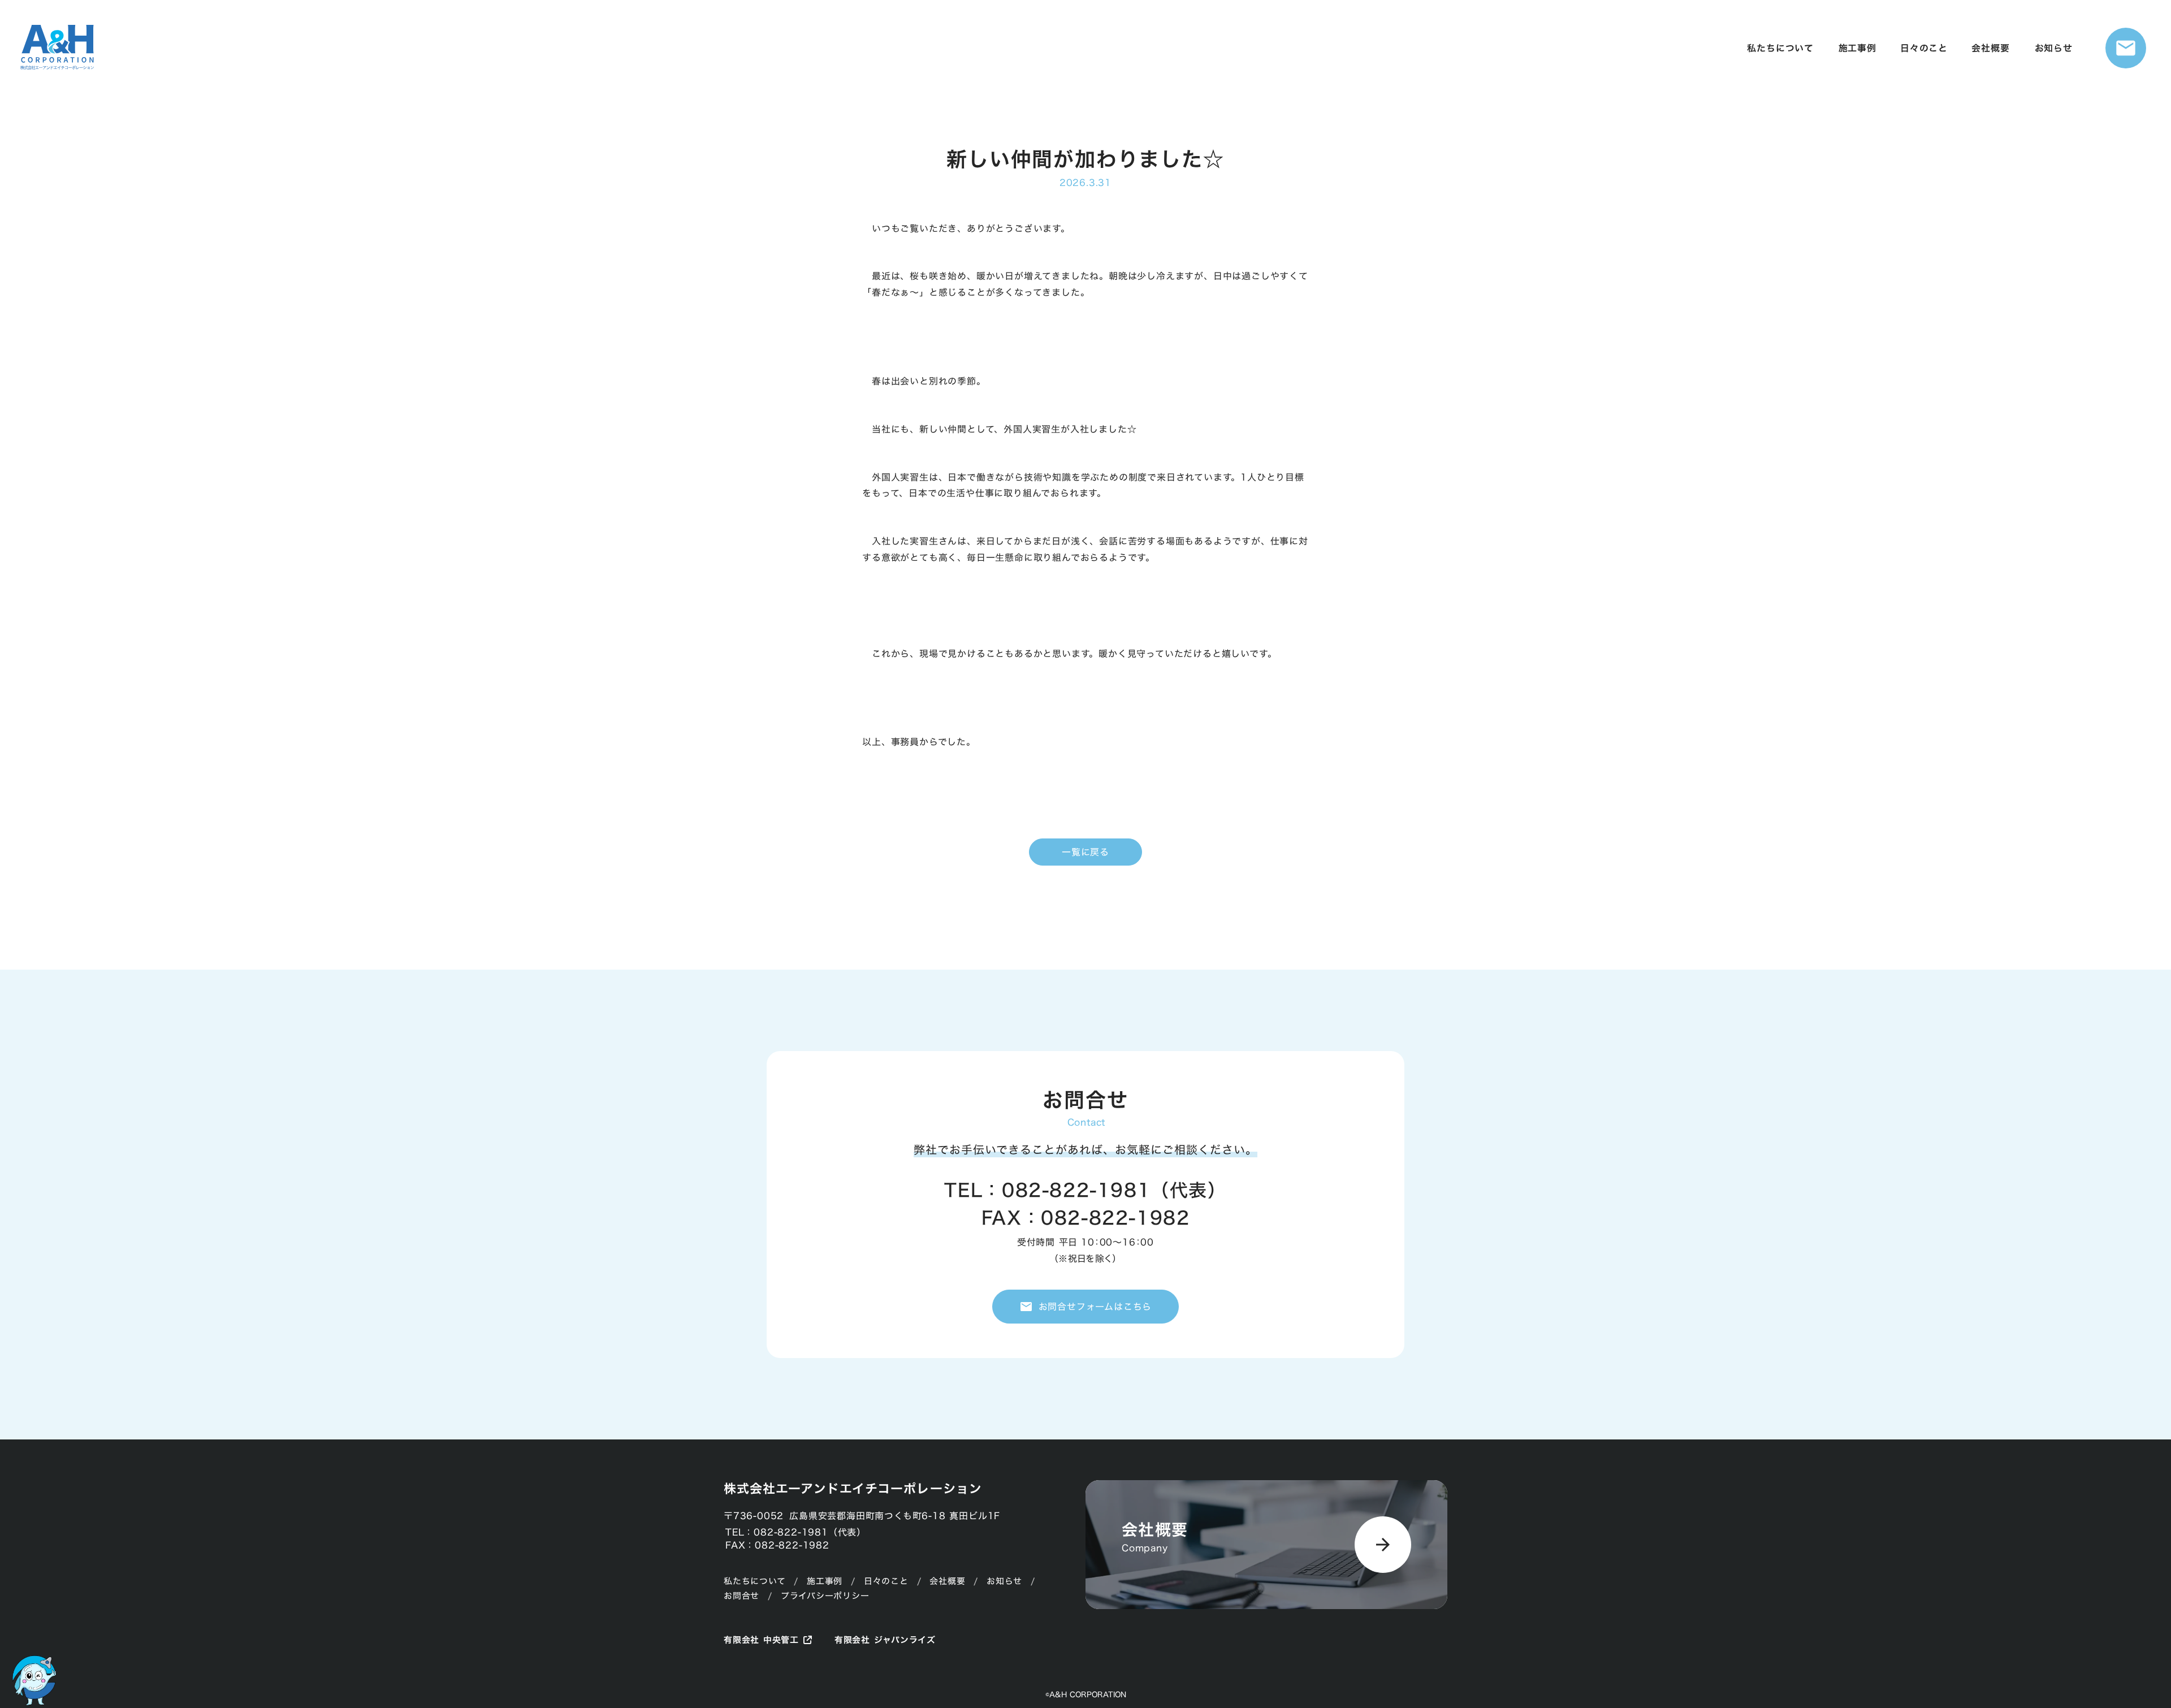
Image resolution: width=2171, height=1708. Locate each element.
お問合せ (741, 1596)
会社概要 (947, 1581)
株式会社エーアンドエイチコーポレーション (853, 1489)
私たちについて (754, 1581)
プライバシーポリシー (825, 1596)
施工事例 (825, 1581)
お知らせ (1004, 1581)
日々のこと (886, 1581)
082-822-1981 (1076, 1190)
